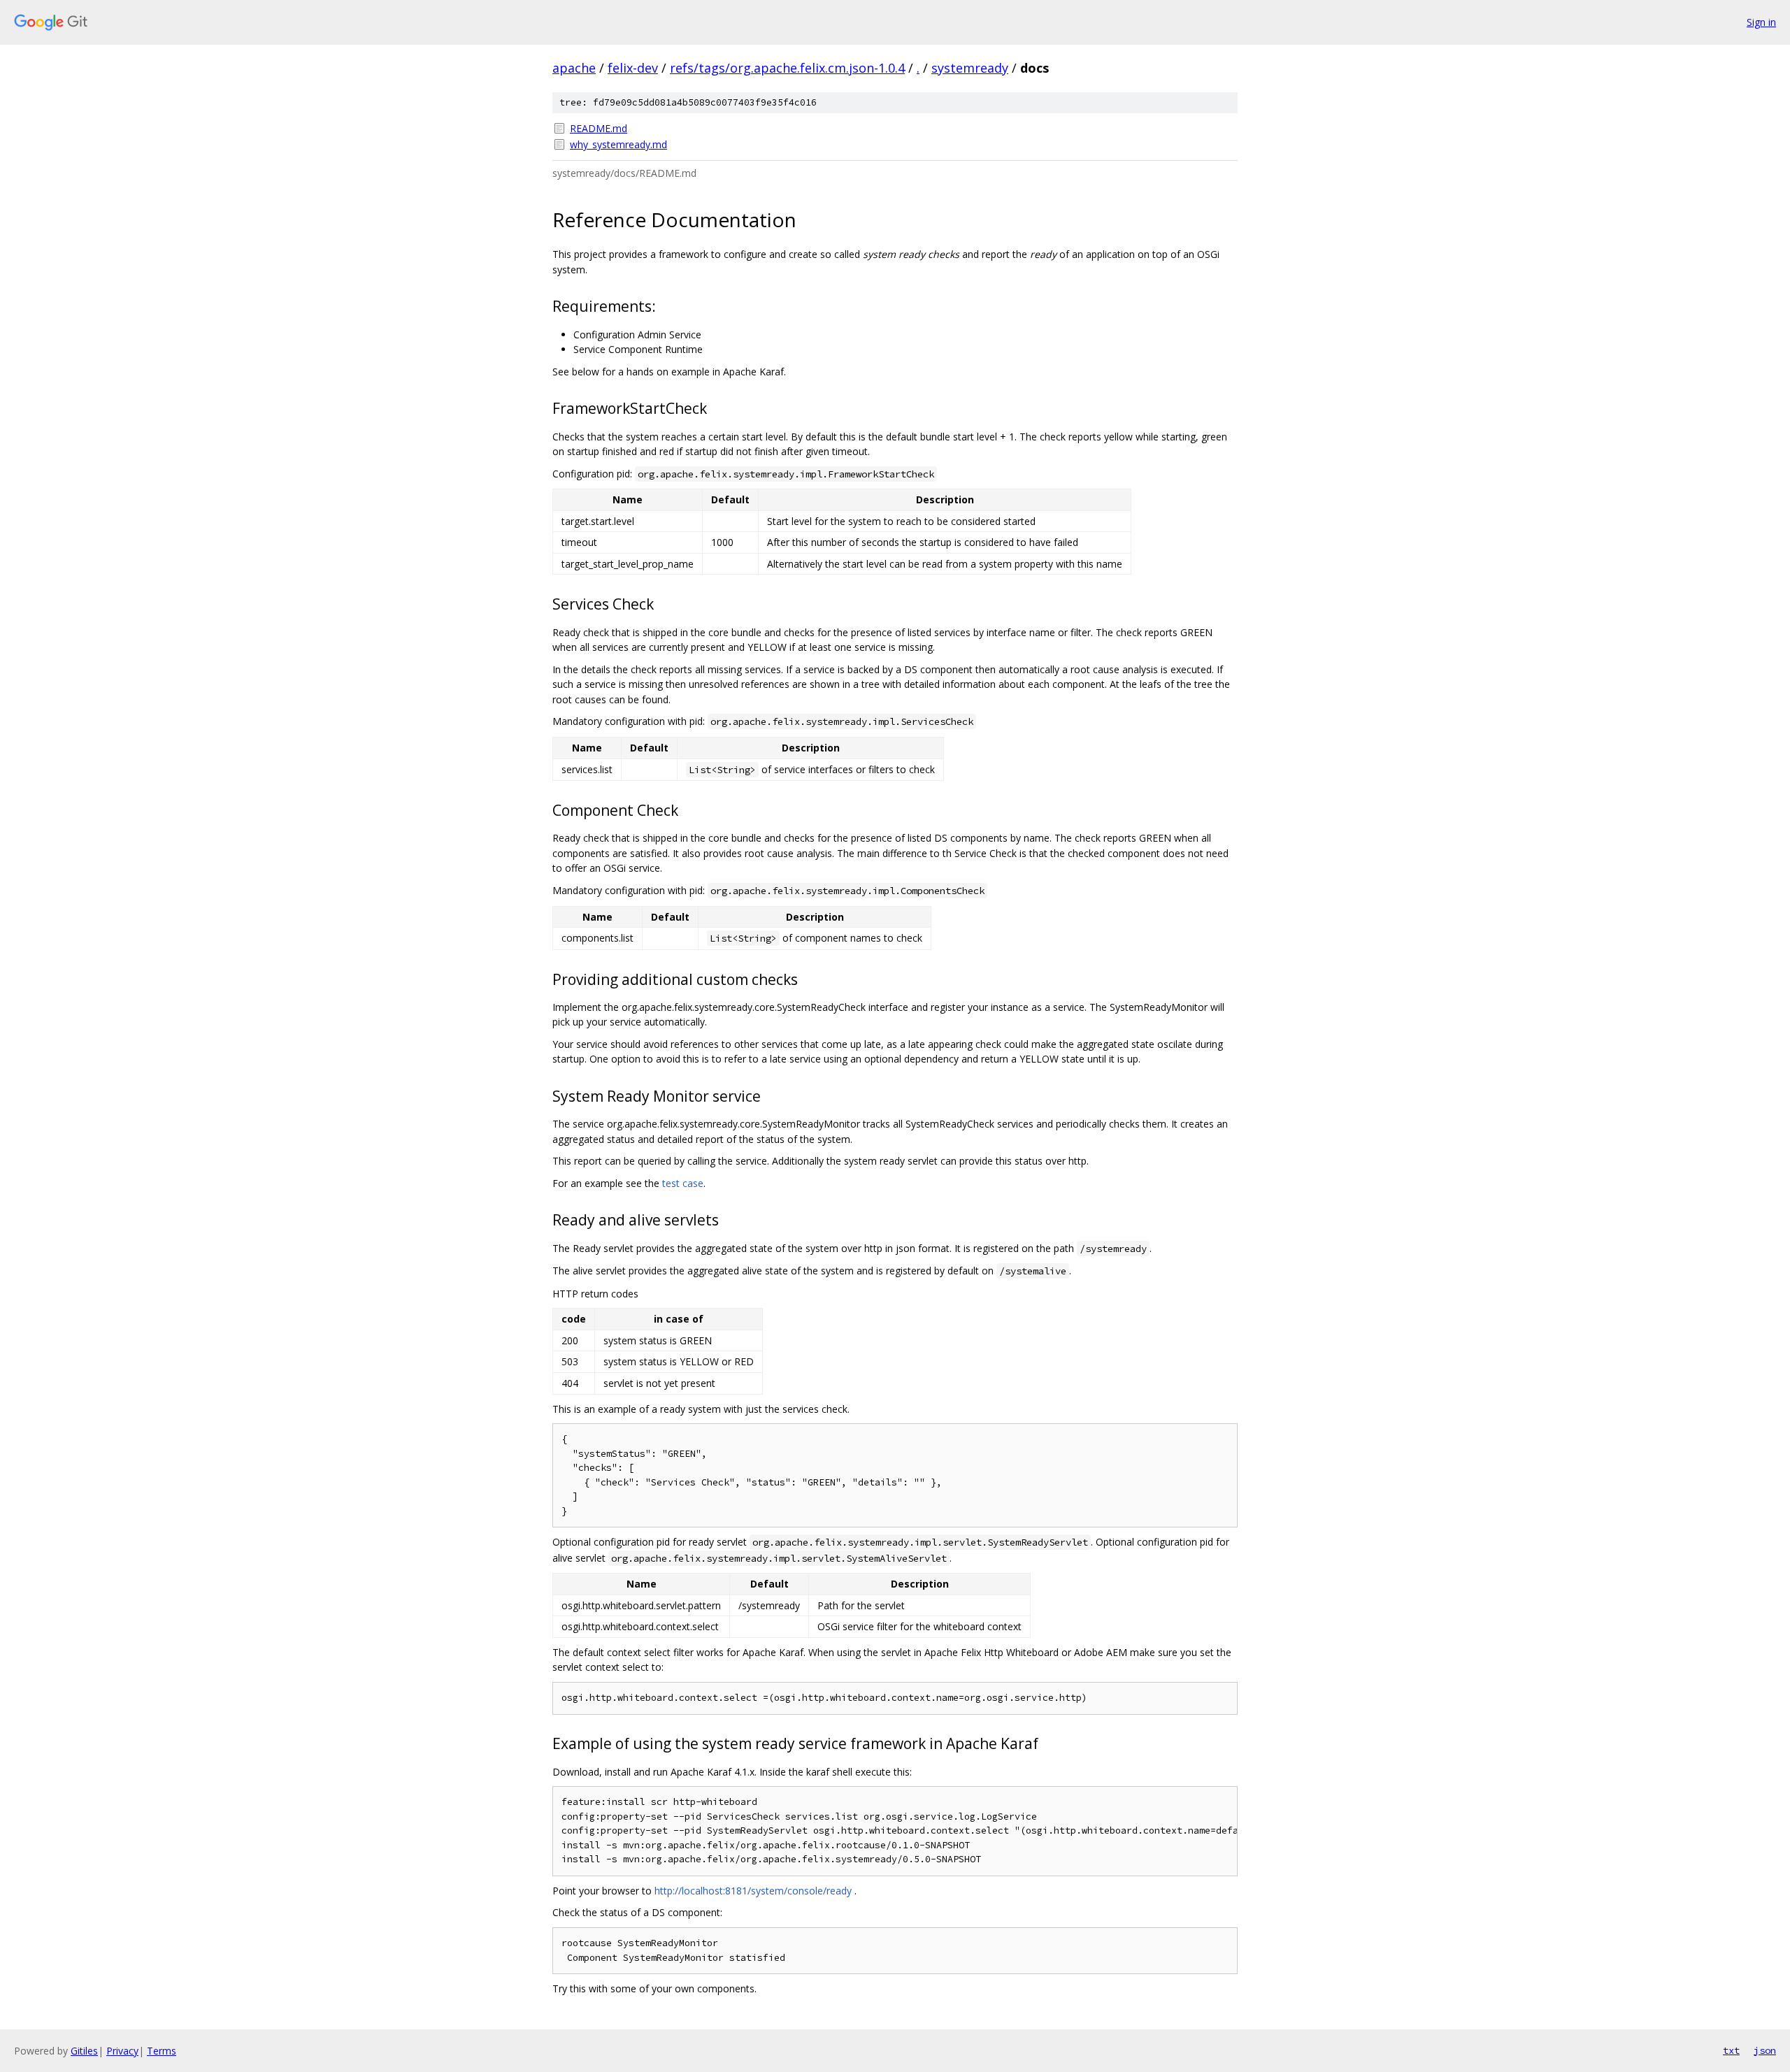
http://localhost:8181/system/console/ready (753, 1891)
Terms (162, 2051)
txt (1731, 2050)
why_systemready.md (618, 144)
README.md (599, 128)
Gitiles (84, 2051)
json (1765, 2050)
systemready (970, 68)
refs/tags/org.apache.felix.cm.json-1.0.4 (787, 68)
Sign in (1761, 22)
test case (683, 1183)
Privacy (122, 2051)
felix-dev (633, 68)
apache (574, 68)
